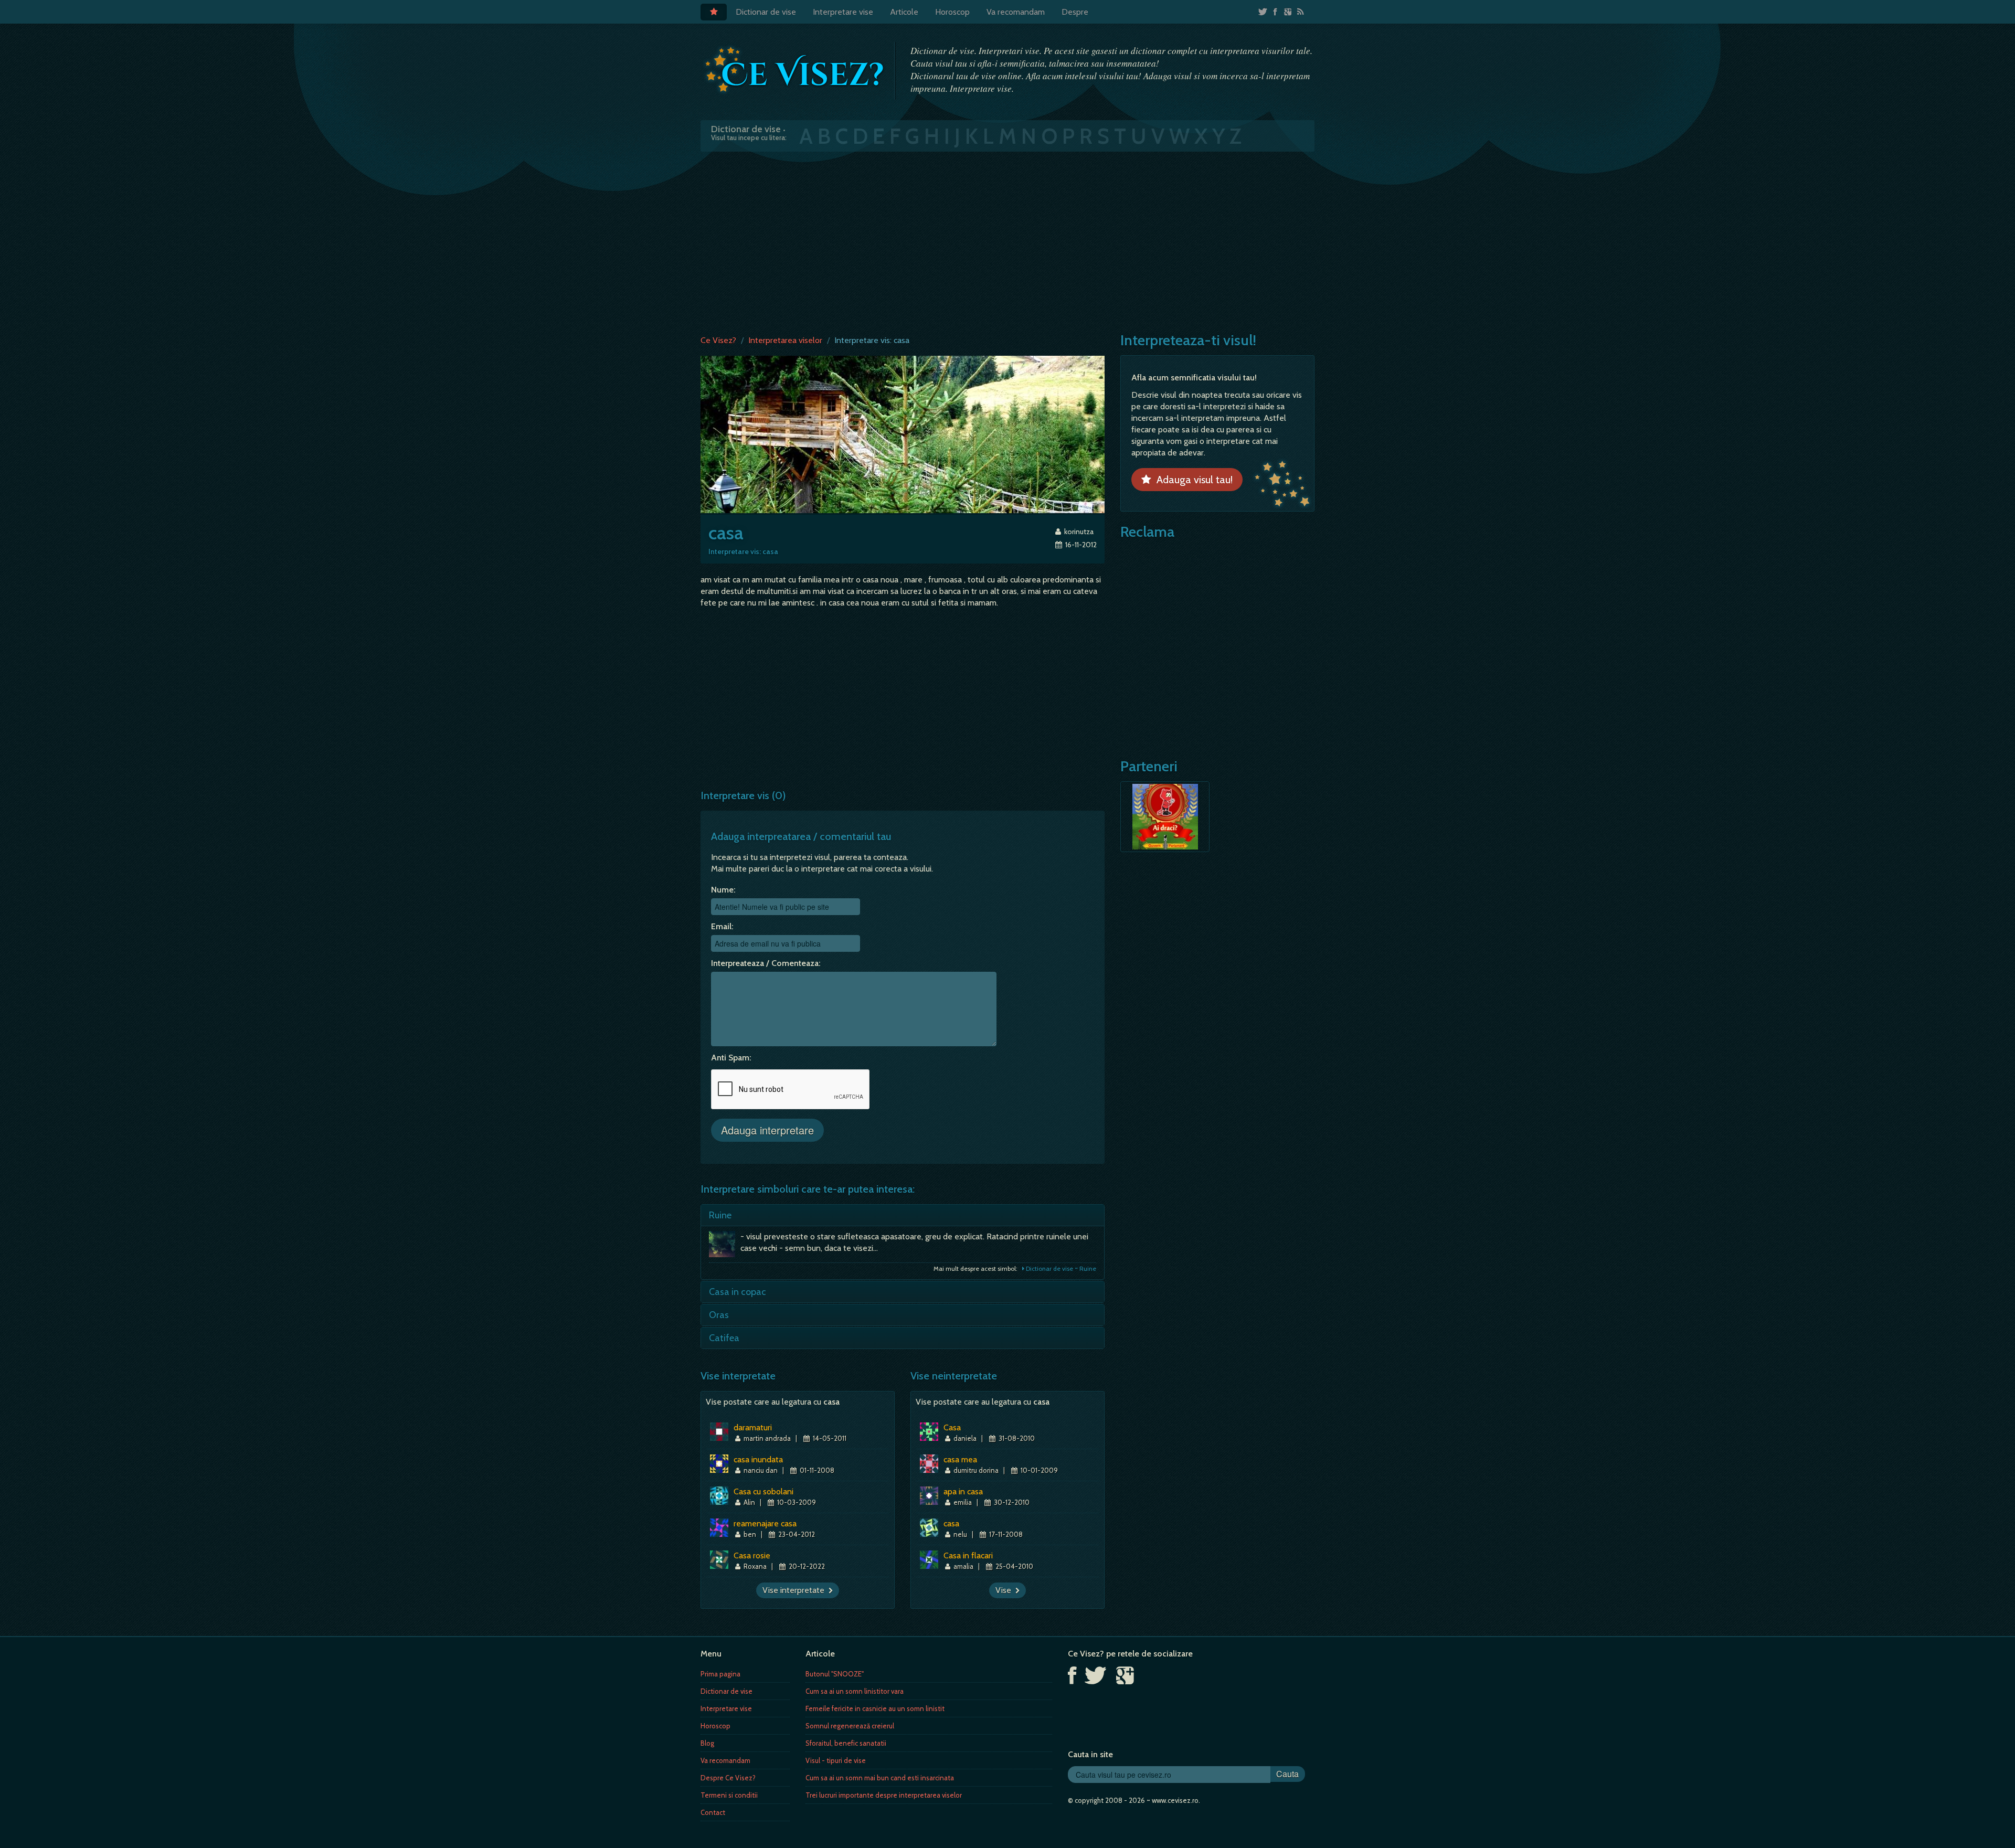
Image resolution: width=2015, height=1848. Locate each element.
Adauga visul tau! (1192, 480)
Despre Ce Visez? (728, 1778)
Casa (952, 1427)
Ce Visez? (718, 340)
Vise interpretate (796, 1590)
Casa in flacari (968, 1555)
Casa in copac (738, 1292)
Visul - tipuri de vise (836, 1760)
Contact (713, 1812)
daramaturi (753, 1427)
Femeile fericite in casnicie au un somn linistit (875, 1708)
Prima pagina (720, 1674)
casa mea (960, 1459)
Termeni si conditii (729, 1795)
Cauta (1287, 1774)
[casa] (903, 434)
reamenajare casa (765, 1523)
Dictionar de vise (766, 12)
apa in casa (963, 1491)
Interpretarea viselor (785, 340)
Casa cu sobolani (763, 1491)
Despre (1075, 12)
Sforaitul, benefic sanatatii (846, 1743)
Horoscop (952, 12)
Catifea (724, 1338)
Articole (904, 12)
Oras (719, 1315)
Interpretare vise (843, 12)
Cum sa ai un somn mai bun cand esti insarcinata (880, 1778)
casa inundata (758, 1459)
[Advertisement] (1008, 241)
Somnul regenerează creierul (850, 1726)
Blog (707, 1743)
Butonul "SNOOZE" (835, 1674)
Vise (1005, 1590)
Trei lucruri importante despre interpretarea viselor (884, 1795)
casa (951, 1523)
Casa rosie (752, 1555)
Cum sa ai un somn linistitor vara (855, 1691)
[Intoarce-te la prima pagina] (795, 70)
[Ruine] (725, 1247)
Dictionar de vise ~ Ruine (1060, 1268)
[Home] (714, 12)
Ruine (720, 1215)
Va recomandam (1016, 12)
